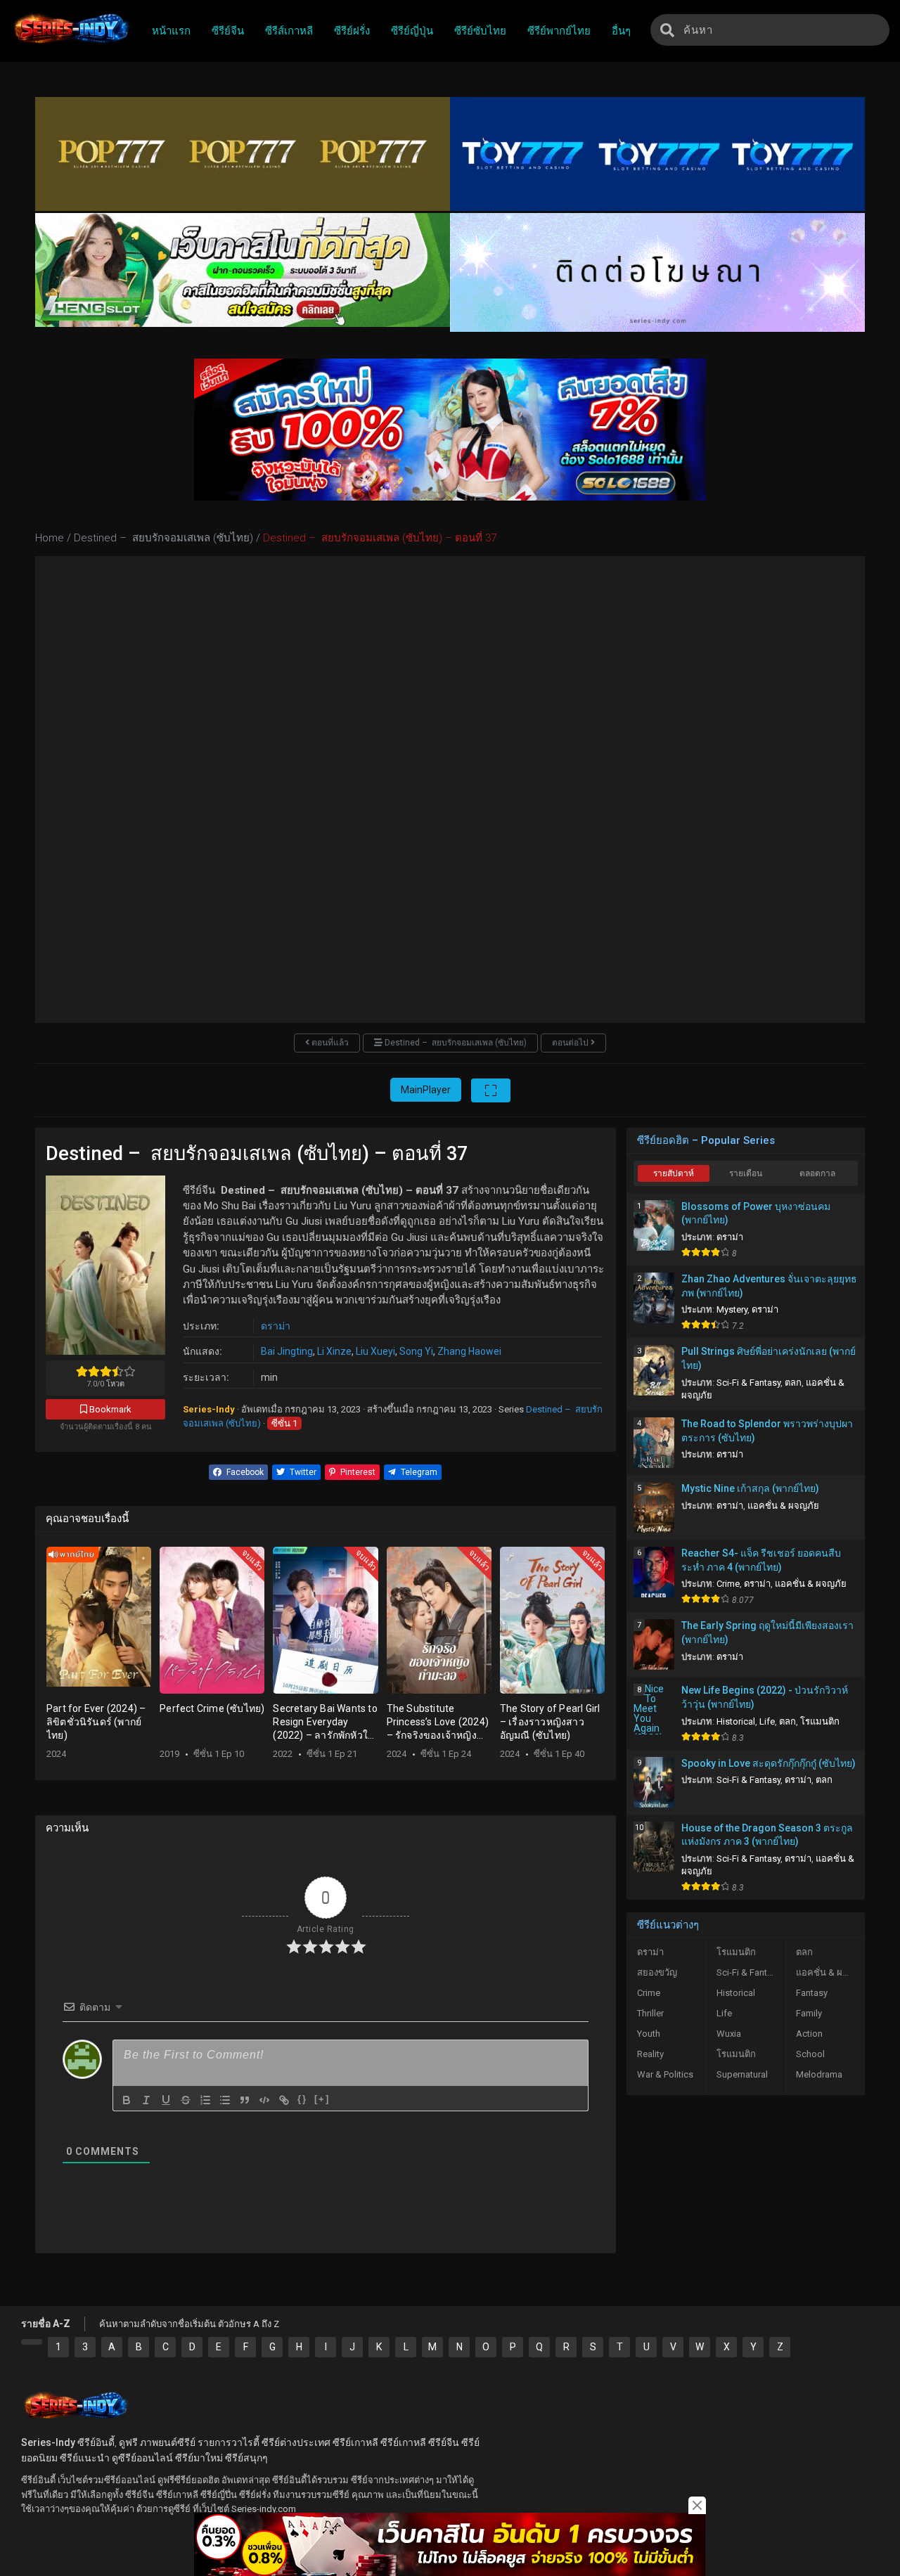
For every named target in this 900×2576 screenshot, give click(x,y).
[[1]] (32, 2342)
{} (302, 2099)
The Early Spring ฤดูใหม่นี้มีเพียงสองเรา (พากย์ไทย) (767, 1632)
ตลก (793, 1383)
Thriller (650, 2013)
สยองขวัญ (657, 1972)
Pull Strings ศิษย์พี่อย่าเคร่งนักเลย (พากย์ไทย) (769, 1358)
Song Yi (416, 1351)
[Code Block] (264, 2100)
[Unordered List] (225, 2100)
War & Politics (665, 2074)
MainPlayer (426, 1090)
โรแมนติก (820, 1721)
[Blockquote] (245, 2100)
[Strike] (186, 2100)
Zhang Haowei (469, 1351)
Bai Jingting (287, 1351)
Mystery (732, 1309)
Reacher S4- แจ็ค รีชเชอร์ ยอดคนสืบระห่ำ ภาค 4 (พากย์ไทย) (761, 1560)
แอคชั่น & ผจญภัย (783, 1506)
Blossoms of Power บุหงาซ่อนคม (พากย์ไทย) (756, 1213)
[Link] (284, 2100)
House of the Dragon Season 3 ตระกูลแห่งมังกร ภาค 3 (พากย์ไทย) (767, 1835)
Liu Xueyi (375, 1351)
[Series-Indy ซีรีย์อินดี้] (71, 44)
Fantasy (812, 1993)
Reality (650, 2054)
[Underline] (166, 2100)
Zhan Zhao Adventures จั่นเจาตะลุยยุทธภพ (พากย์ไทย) (769, 1286)
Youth (649, 2034)
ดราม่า (276, 1326)
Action (809, 2034)
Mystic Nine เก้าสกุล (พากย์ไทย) (750, 1488)
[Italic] (146, 2100)
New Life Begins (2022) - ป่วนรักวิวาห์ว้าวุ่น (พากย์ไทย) (765, 1697)
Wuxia (729, 2034)
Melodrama (819, 2074)
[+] (322, 2099)
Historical (736, 1721)
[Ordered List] (205, 2100)
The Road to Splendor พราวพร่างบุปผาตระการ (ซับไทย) (767, 1431)
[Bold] (127, 2100)
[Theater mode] (491, 1090)
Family (809, 2013)
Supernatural (742, 2074)
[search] (667, 30)
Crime (728, 1584)
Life (767, 1721)
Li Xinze (334, 1351)
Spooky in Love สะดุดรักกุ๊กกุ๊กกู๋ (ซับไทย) (769, 1763)
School (810, 2054)
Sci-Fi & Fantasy (748, 1383)
